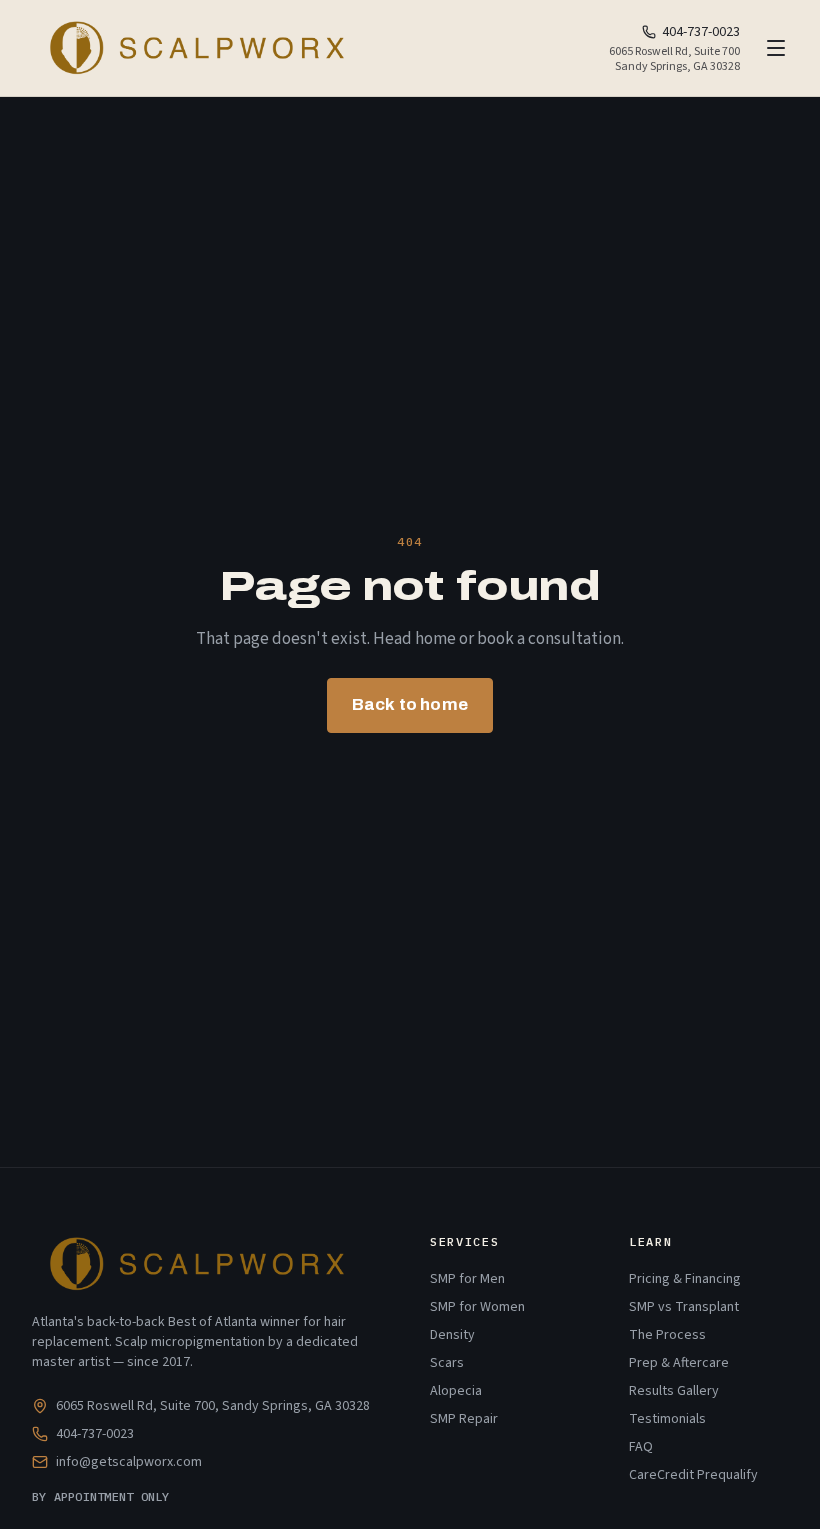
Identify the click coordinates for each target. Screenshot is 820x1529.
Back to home (410, 704)
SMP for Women (477, 1307)
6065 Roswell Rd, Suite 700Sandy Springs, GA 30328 (674, 59)
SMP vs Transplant (684, 1307)
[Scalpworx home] (195, 48)
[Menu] (776, 48)
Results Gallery (674, 1391)
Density (452, 1335)
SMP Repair (464, 1419)
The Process (667, 1335)
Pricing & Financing (685, 1279)
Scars (447, 1363)
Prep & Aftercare (679, 1363)
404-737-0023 (701, 32)
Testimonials (667, 1419)
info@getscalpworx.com (129, 1462)
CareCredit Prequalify (693, 1475)
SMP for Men (467, 1279)
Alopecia (456, 1391)
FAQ (641, 1447)
